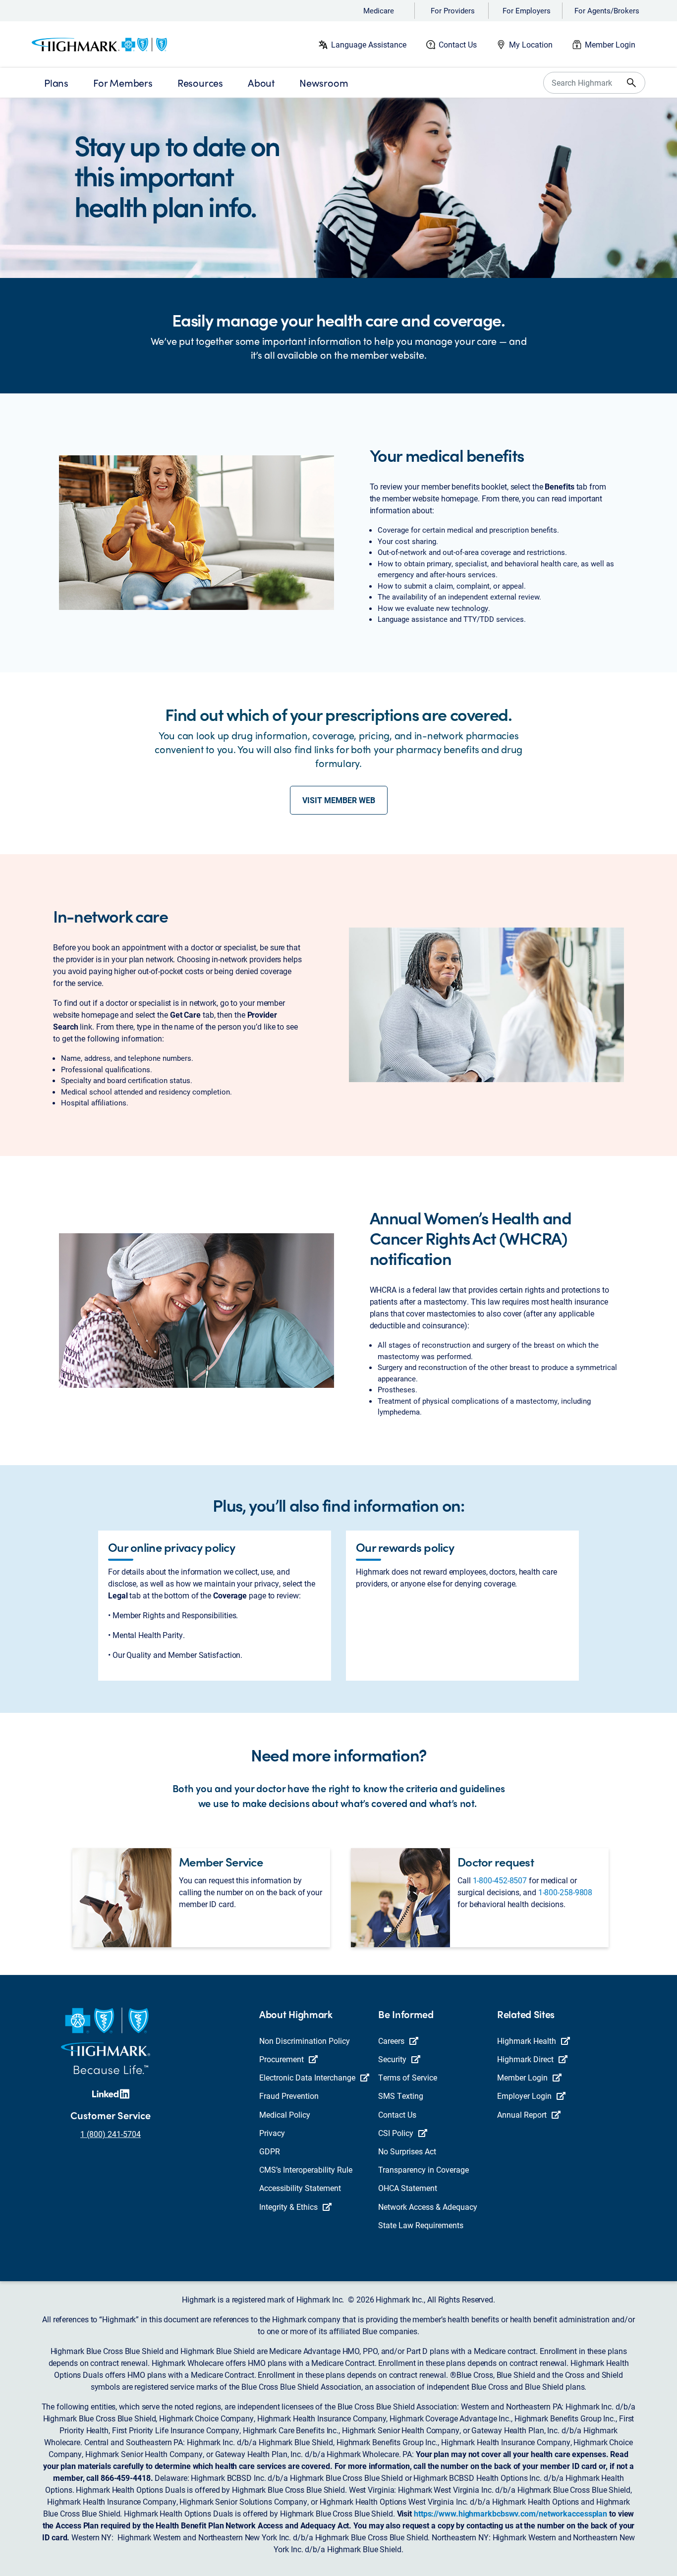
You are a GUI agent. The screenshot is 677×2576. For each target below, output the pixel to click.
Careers (391, 2041)
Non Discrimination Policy (305, 2041)
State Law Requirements (421, 2225)
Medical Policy (285, 2114)
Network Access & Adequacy (428, 2207)
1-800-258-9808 (565, 1892)
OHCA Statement (408, 2188)
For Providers (453, 10)
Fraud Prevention (289, 2096)
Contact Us (458, 44)
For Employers (527, 10)
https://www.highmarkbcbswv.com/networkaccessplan (510, 2513)
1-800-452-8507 (500, 1880)
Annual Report (522, 2114)
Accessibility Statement (300, 2188)
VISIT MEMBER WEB (339, 800)
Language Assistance (369, 44)
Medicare (379, 10)
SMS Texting (401, 2096)
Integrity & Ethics (288, 2207)
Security (392, 2059)
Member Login (610, 44)
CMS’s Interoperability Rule (306, 2169)
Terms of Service (408, 2077)
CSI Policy (396, 2133)
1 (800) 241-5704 (111, 2134)
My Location (531, 44)
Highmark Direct (525, 2059)
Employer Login (524, 2096)
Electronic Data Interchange (307, 2077)
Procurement (282, 2059)
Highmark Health (527, 2041)
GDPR (270, 2151)
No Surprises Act (407, 2151)
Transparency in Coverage (423, 2169)
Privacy (272, 2133)
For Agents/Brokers (607, 10)
